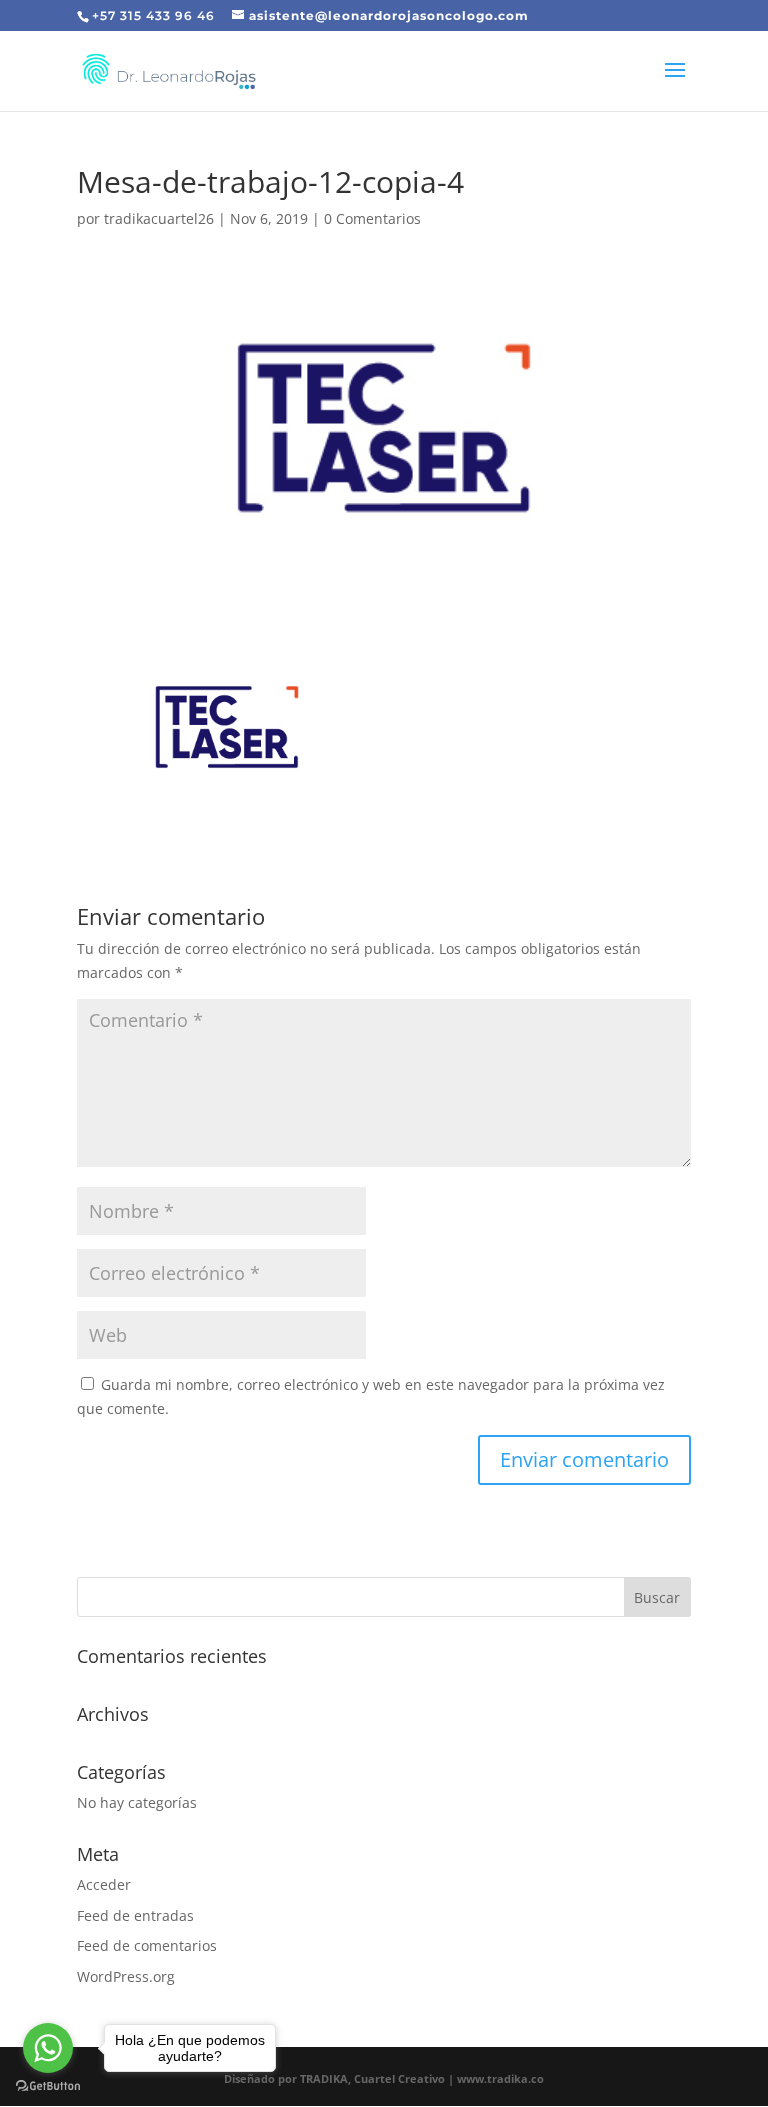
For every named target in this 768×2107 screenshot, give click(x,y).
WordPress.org (126, 1976)
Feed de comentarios (147, 1945)
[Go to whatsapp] (48, 2048)
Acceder (104, 1884)
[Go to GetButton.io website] (48, 2086)
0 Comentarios (372, 218)
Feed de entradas (135, 1915)
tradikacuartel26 (159, 218)
